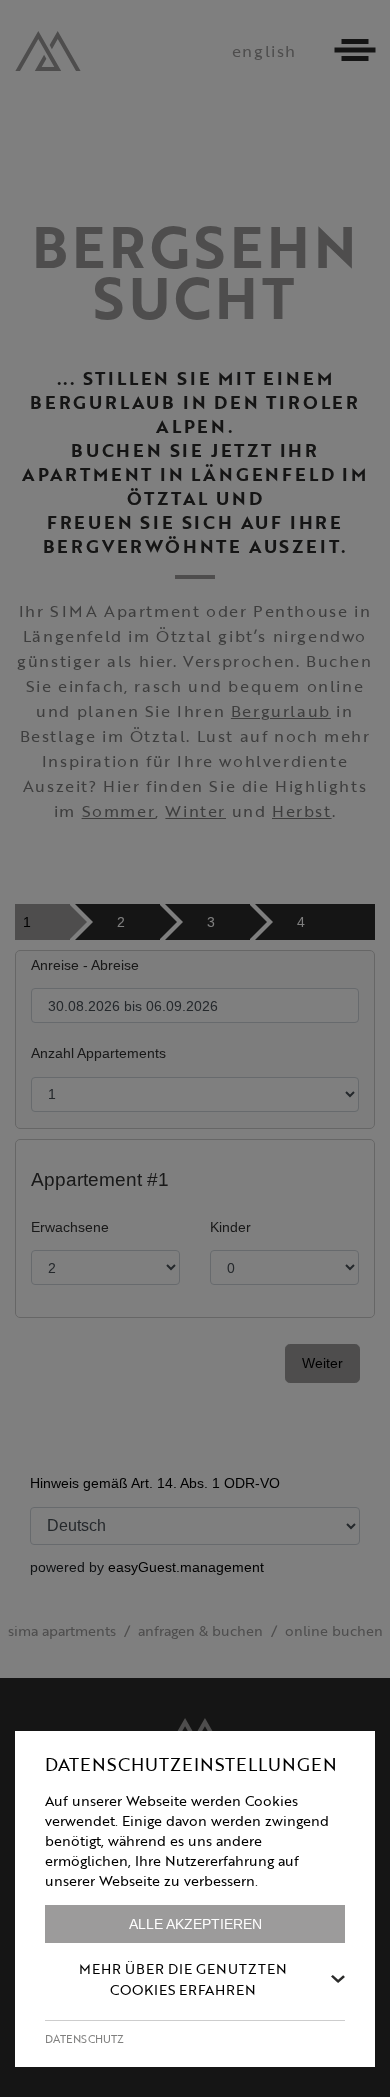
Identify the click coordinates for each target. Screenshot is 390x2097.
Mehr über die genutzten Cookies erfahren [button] (183, 1979)
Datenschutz (84, 2039)
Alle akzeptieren (195, 1924)
